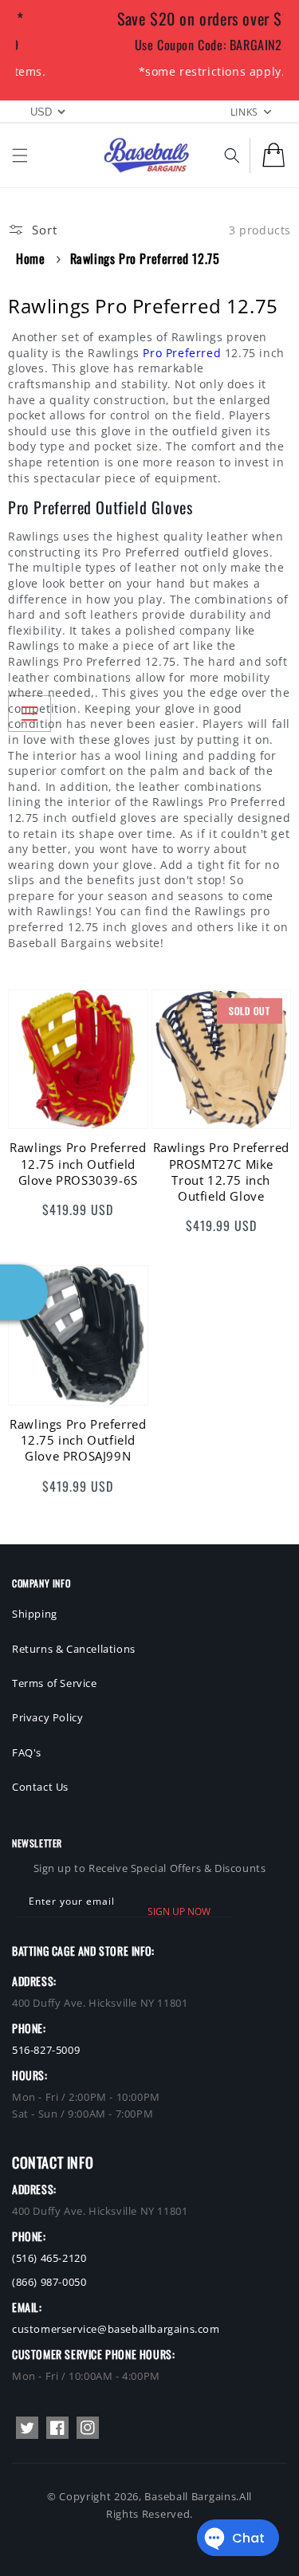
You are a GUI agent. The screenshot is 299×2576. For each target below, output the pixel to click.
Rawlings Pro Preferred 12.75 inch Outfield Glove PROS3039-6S (78, 1164)
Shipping (35, 1614)
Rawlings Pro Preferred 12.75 (145, 258)
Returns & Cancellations (74, 1649)
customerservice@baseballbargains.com (116, 2329)
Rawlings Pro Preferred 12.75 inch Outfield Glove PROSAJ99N (78, 1440)
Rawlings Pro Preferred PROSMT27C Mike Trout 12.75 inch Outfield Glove (221, 1172)
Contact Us (40, 1787)
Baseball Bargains (190, 2496)
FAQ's (27, 1752)
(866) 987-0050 (49, 2282)
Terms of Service (55, 1683)
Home (30, 258)
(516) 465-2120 (49, 2258)
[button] (20, 155)
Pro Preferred (182, 353)
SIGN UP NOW (179, 1911)
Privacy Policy (47, 1717)
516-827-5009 (46, 2050)
